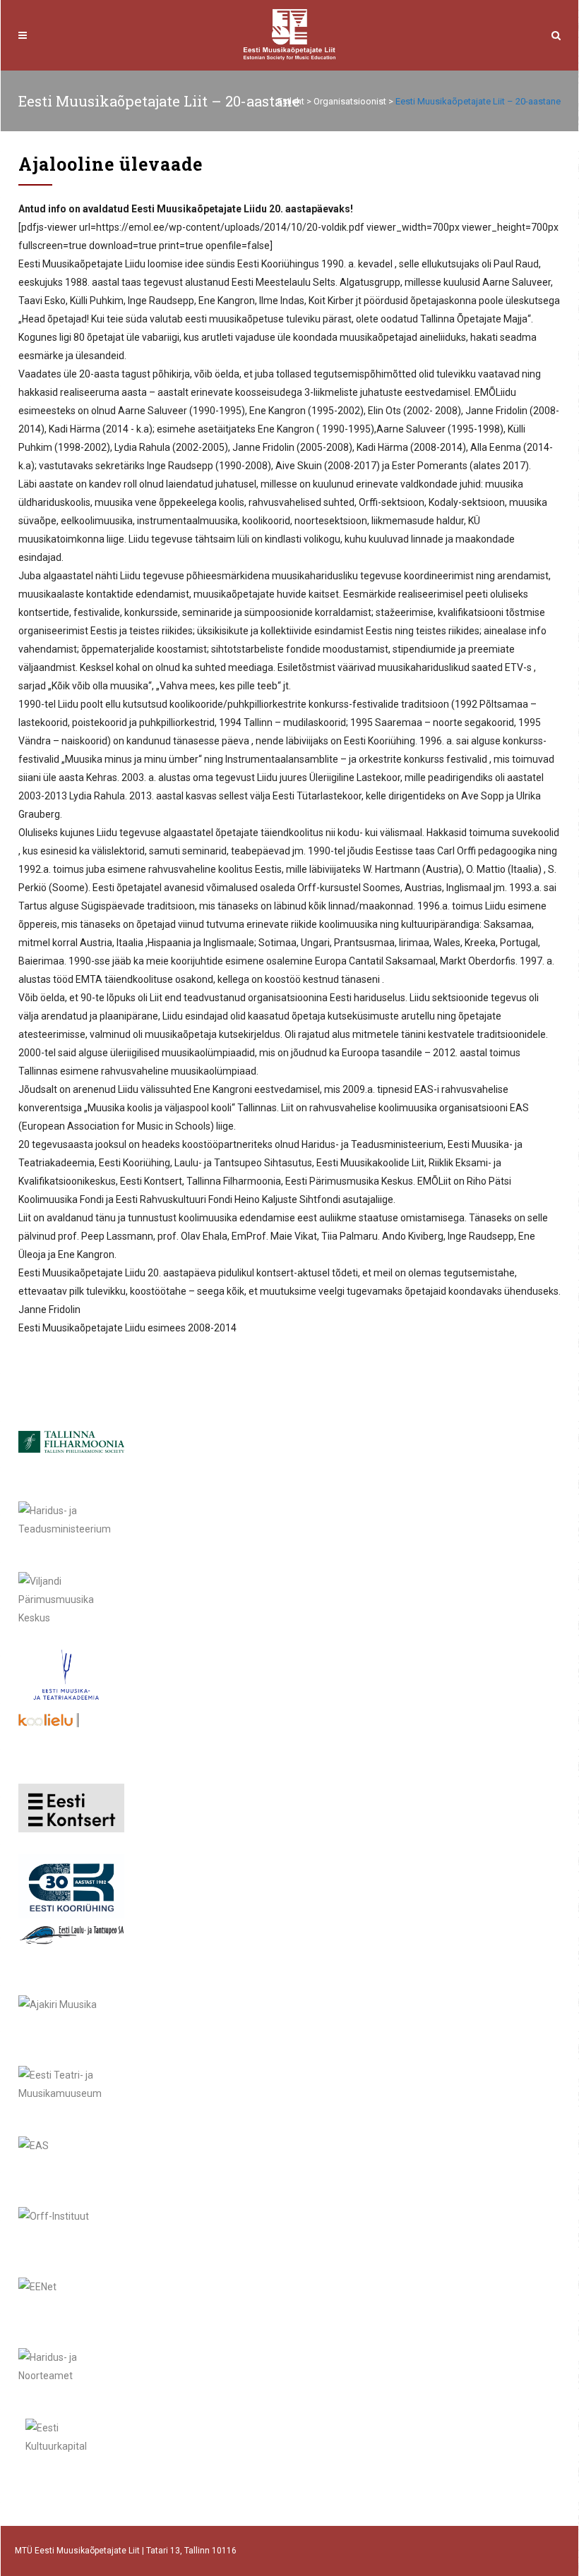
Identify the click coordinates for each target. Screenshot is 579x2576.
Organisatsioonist (350, 101)
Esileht (291, 101)
